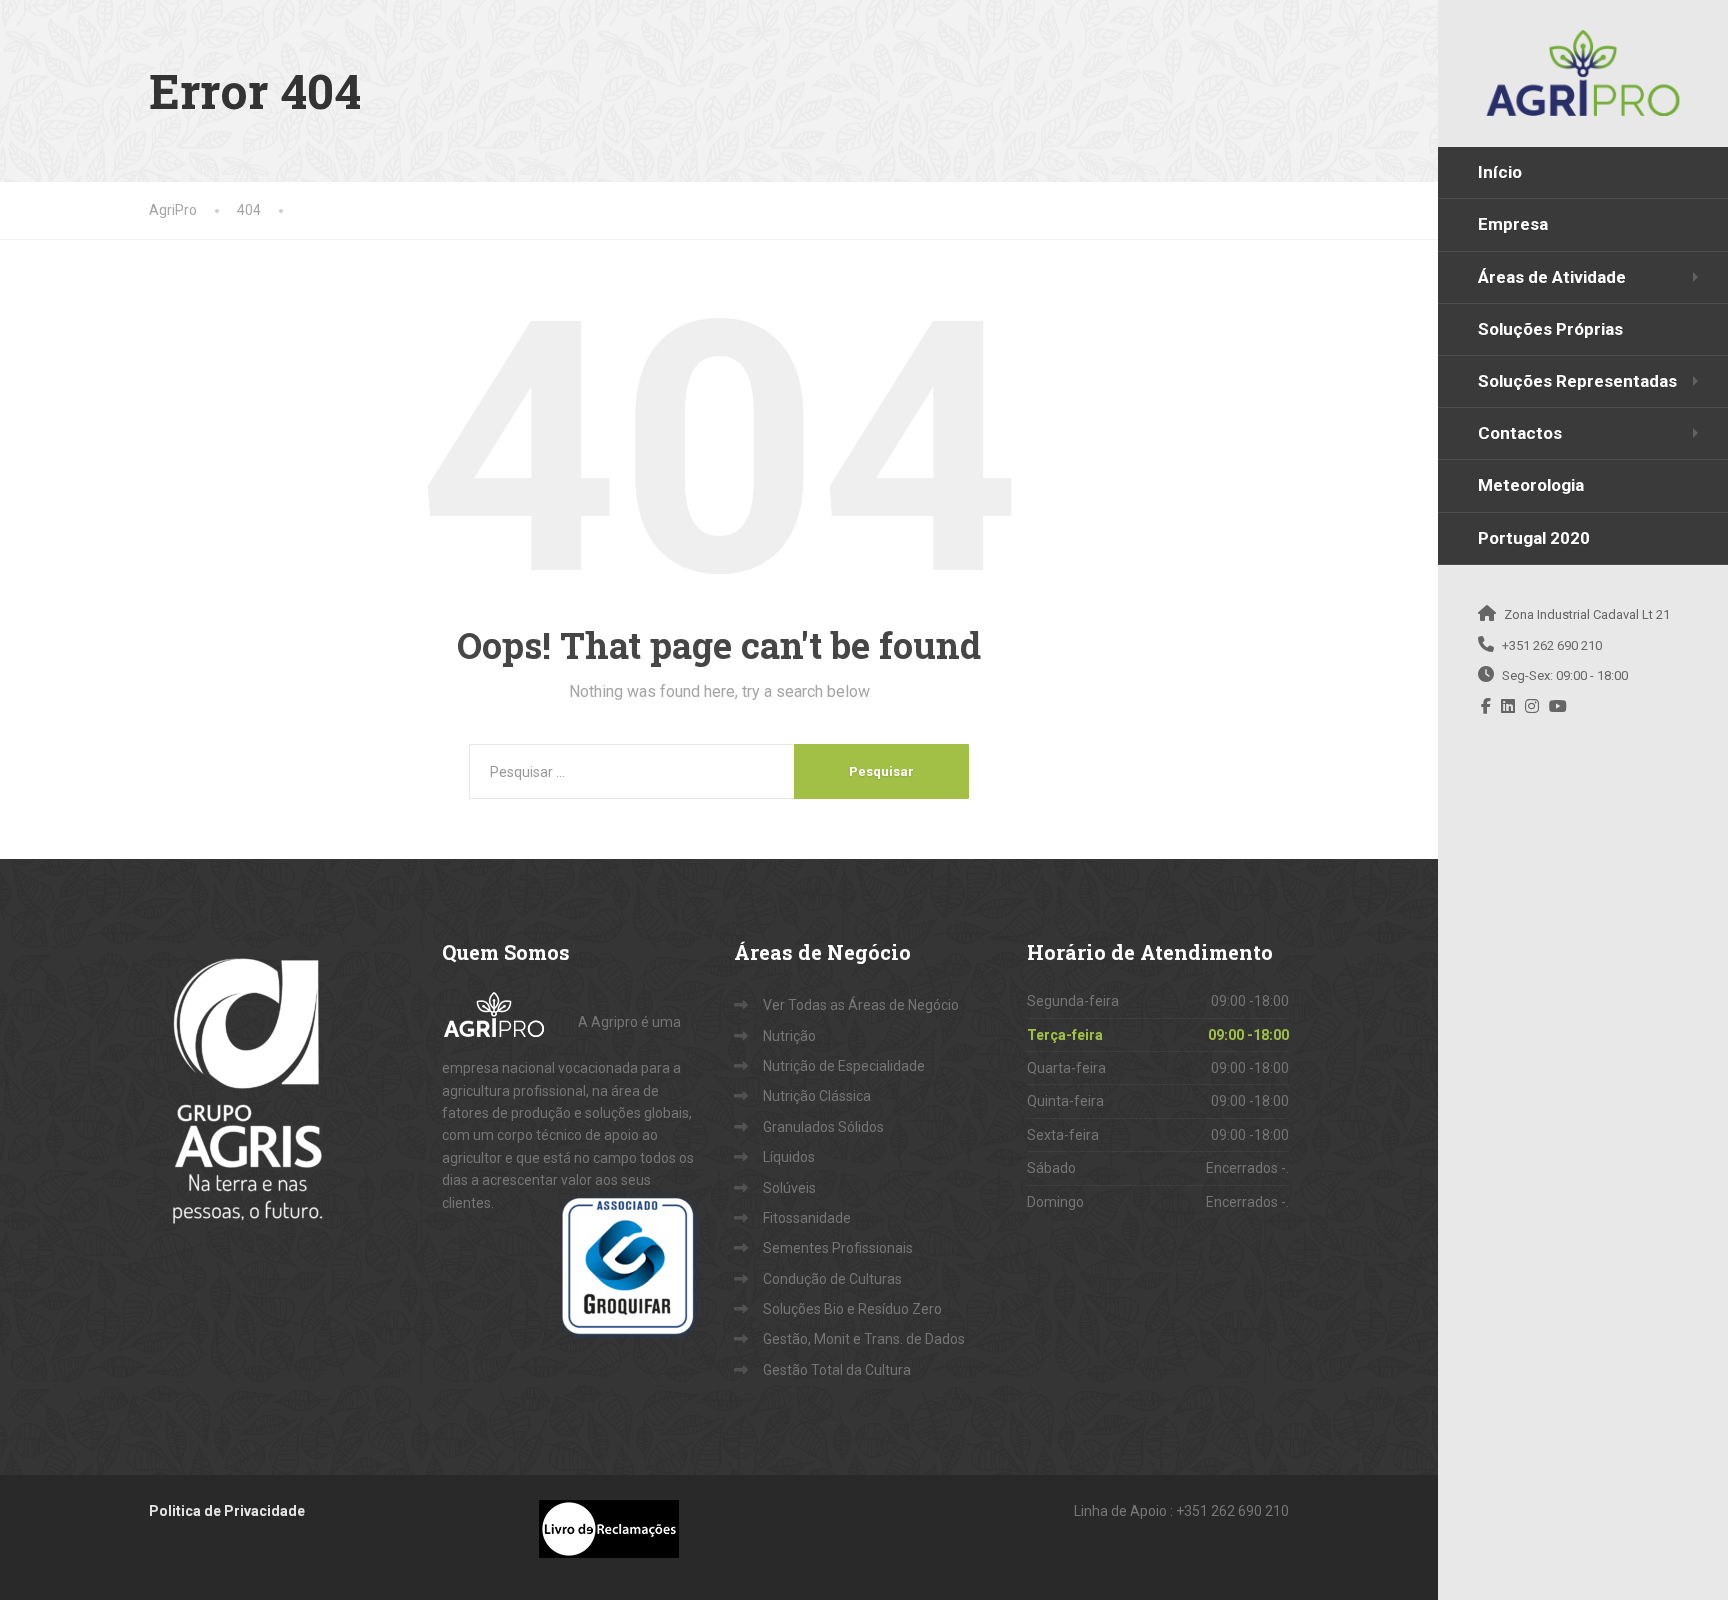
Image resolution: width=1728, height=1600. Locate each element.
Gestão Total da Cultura (837, 1370)
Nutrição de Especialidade (844, 1066)
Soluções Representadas (1577, 381)
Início (1500, 172)
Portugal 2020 (1534, 538)
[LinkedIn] (1508, 706)
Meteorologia (1531, 485)
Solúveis (789, 1188)
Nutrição (789, 1036)
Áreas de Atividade (1552, 277)
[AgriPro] (1583, 73)
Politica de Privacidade (227, 1511)
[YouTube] (1558, 706)
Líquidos (789, 1157)
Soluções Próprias (1550, 329)
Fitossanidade (807, 1218)
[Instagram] (1532, 706)
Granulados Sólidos (823, 1127)
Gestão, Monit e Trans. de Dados (864, 1339)
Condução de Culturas (832, 1279)
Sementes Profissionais (838, 1248)
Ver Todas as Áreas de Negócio (861, 1005)
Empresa (1513, 224)
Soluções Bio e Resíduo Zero (852, 1309)
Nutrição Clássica (817, 1096)
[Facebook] (1486, 706)
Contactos (1520, 433)
